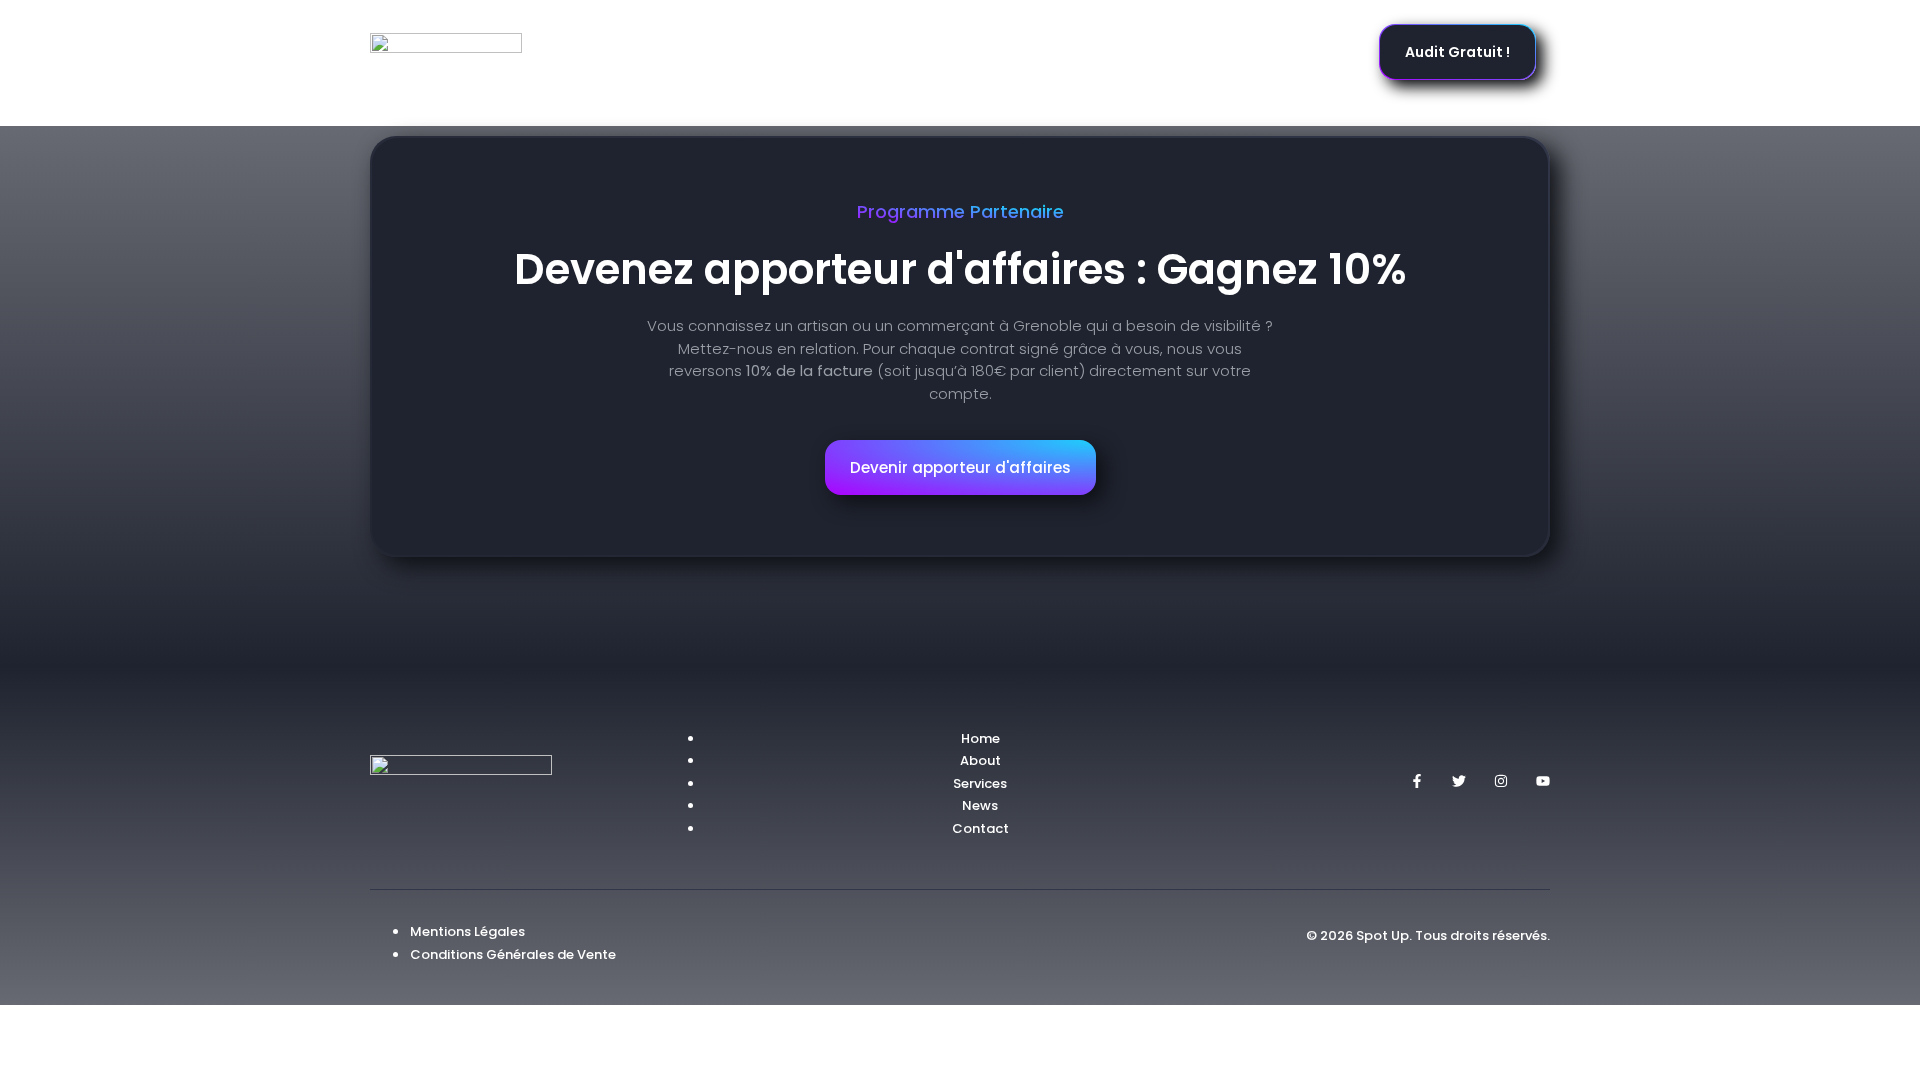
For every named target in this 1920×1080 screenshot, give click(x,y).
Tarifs (1125, 52)
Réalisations (927, 52)
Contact (1216, 52)
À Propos (1038, 52)
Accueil (709, 52)
